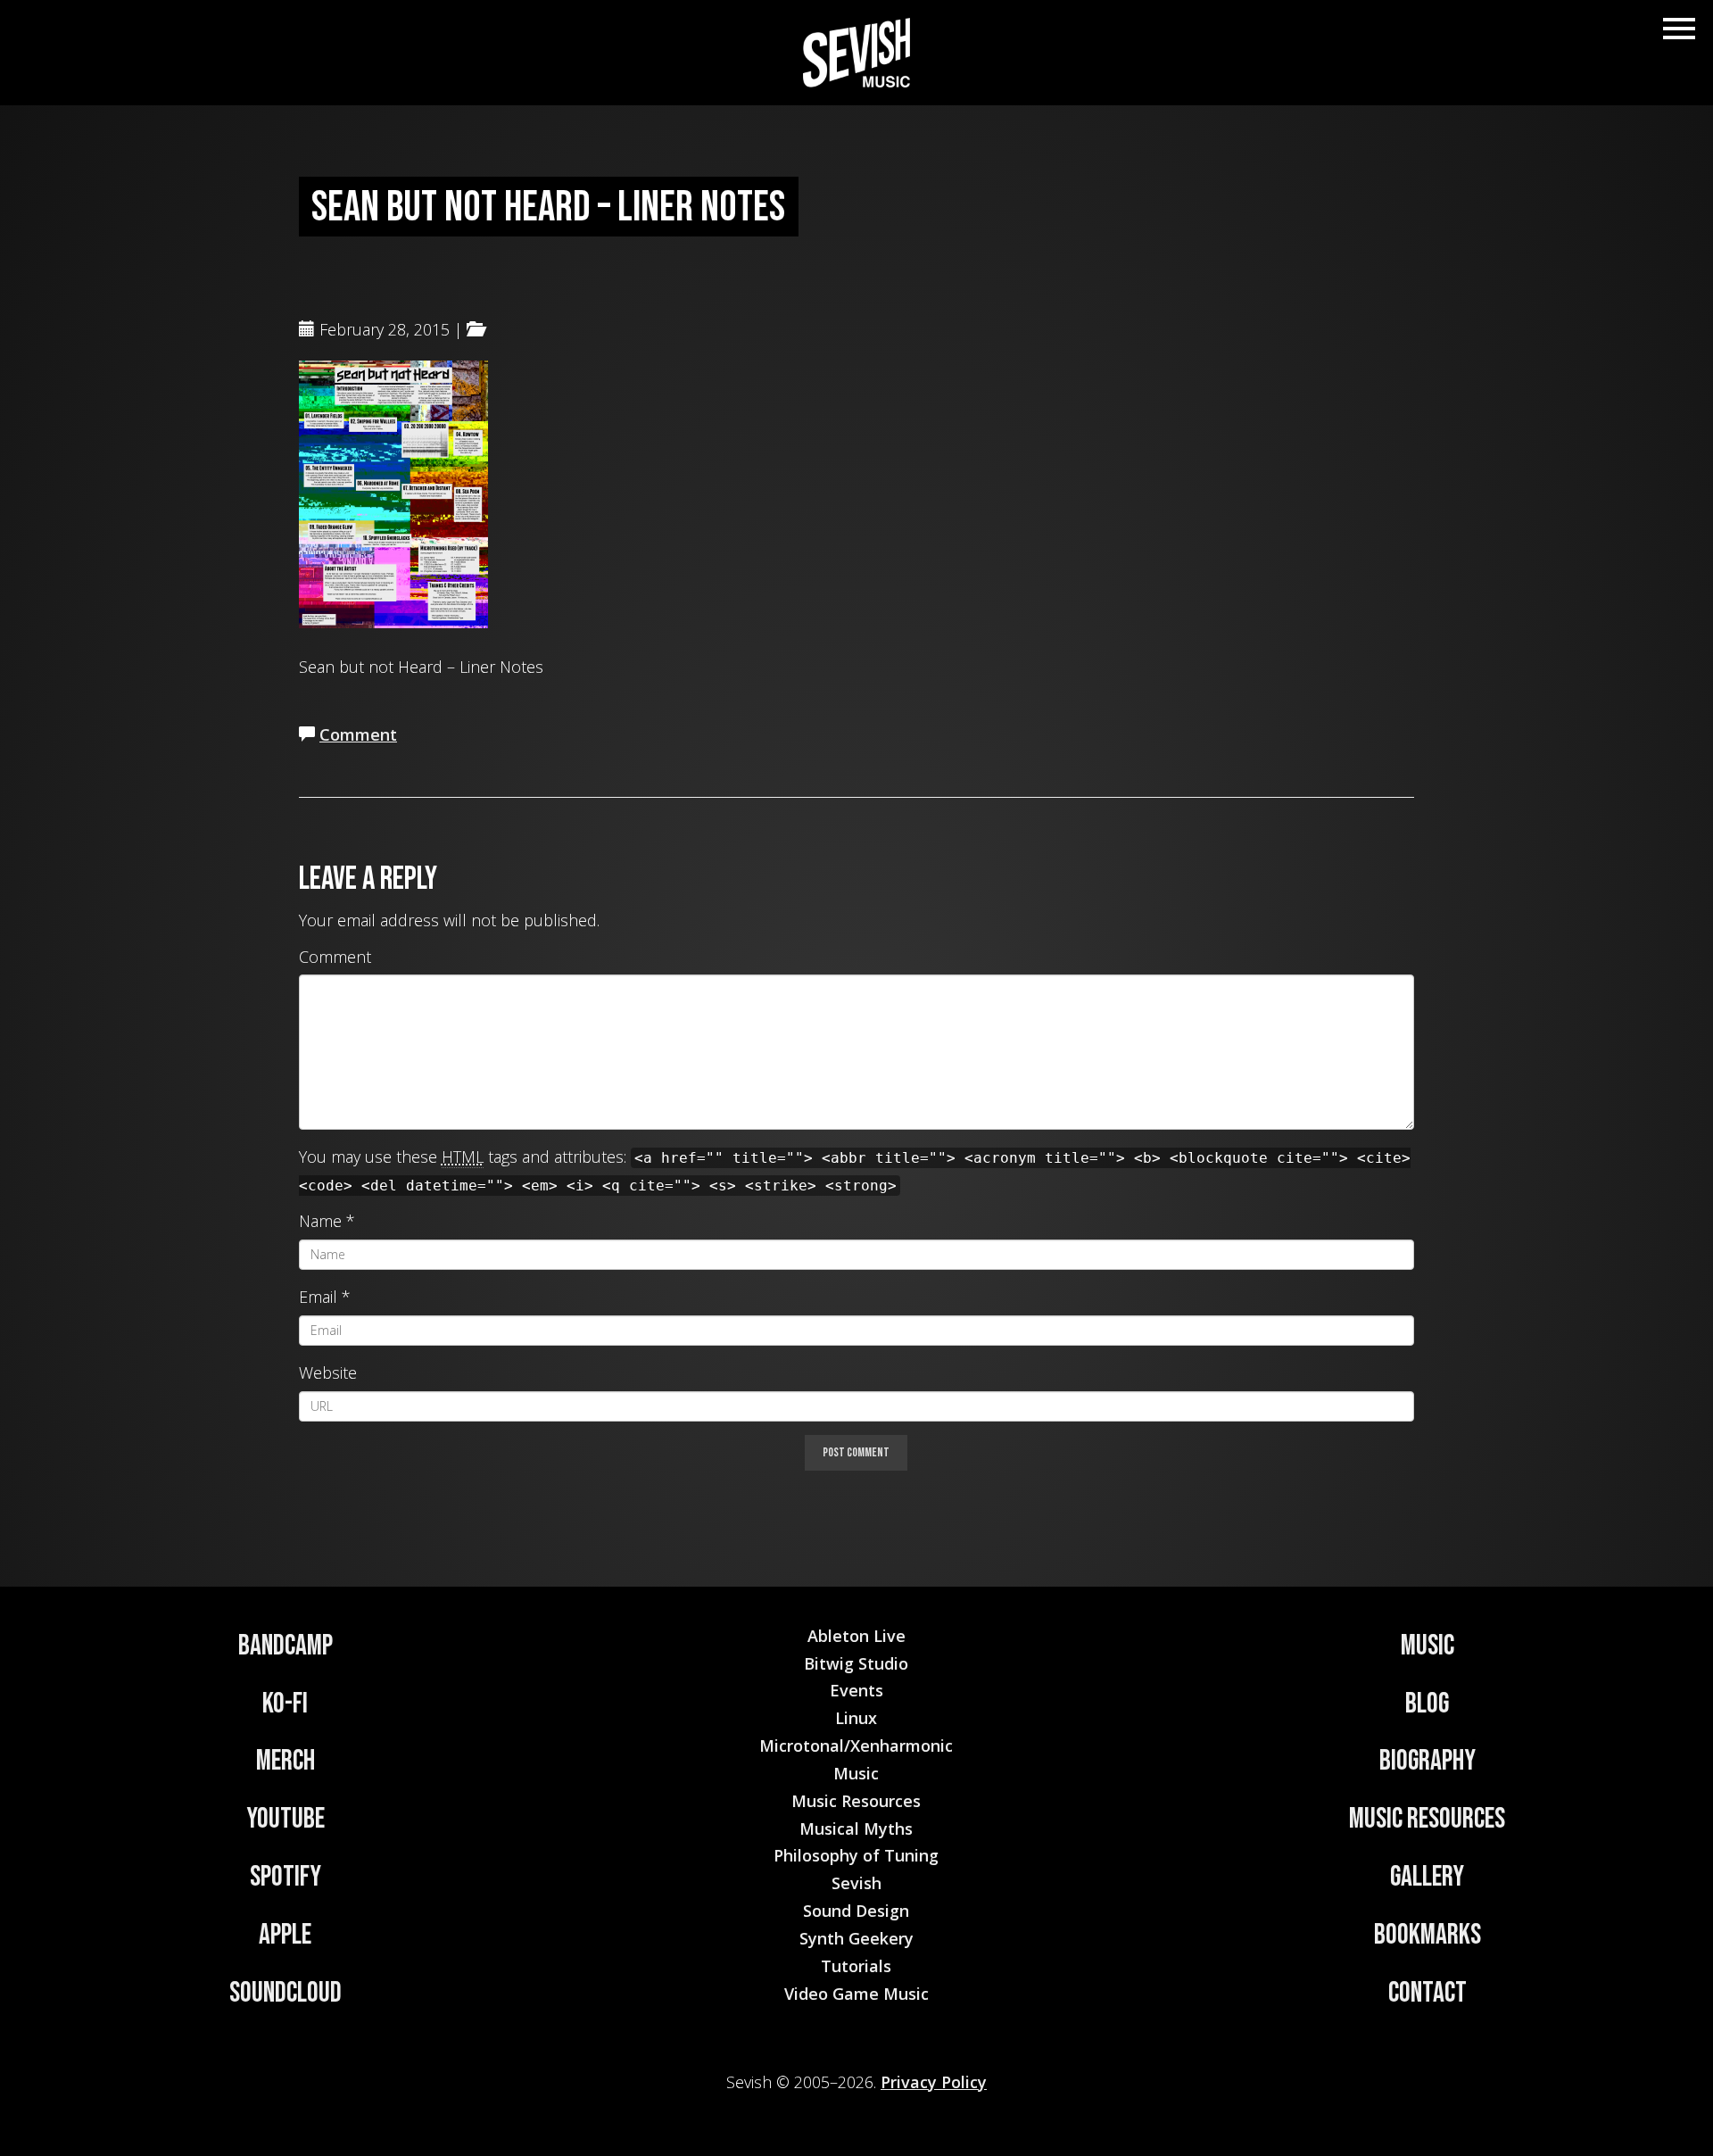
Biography (1427, 1761)
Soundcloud (285, 1993)
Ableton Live (856, 1636)
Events (856, 1690)
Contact (1427, 1993)
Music (1427, 1646)
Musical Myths (856, 1828)
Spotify (285, 1877)
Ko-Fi (285, 1704)
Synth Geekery (856, 1938)
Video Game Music (856, 1994)
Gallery (1427, 1877)
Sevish (856, 1883)
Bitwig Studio (856, 1663)
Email (318, 1297)
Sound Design (856, 1911)
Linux (856, 1718)
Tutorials (856, 1966)
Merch (285, 1761)
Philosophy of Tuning (856, 1855)
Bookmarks (1427, 1935)
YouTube (285, 1819)
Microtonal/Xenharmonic (856, 1746)
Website (328, 1372)
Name (320, 1221)
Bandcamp (285, 1646)
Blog (1427, 1704)
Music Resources (1427, 1819)
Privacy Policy (934, 2082)
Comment (358, 734)
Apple (285, 1935)
